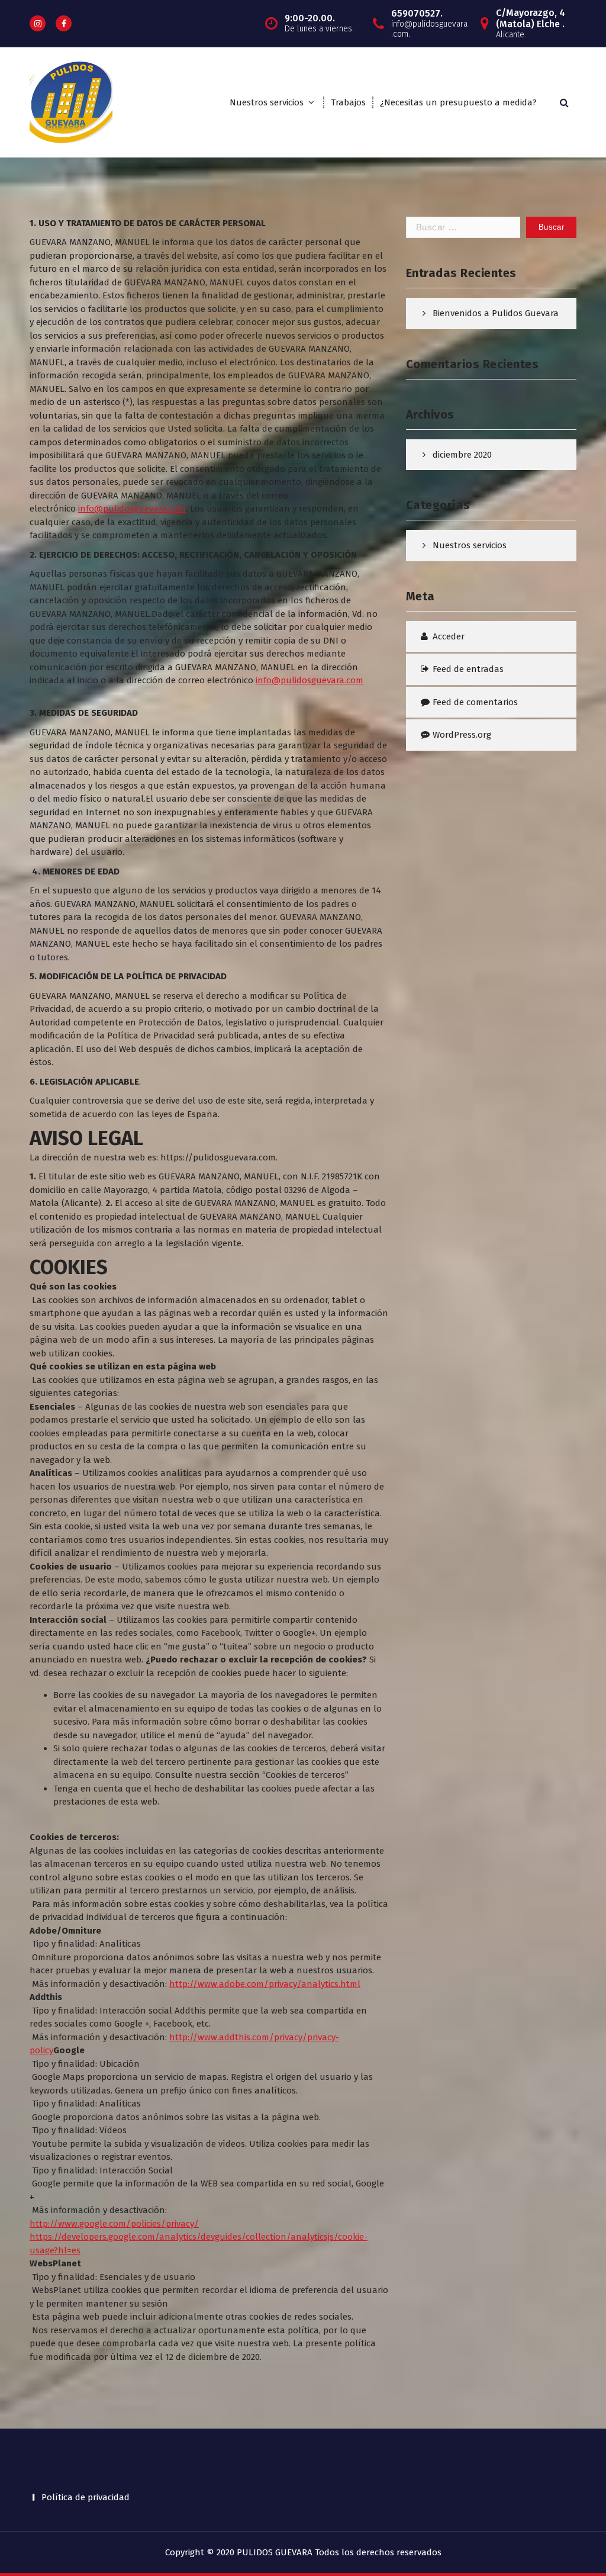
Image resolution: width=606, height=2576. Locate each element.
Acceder (449, 636)
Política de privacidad (86, 2497)
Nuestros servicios (267, 102)
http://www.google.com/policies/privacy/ (114, 2224)
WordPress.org (462, 735)
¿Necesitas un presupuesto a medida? (458, 102)
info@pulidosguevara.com (132, 509)
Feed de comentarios (475, 702)
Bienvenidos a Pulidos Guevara (496, 313)
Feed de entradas (468, 669)
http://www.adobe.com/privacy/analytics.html (265, 1984)
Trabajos (348, 102)
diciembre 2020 (462, 455)
